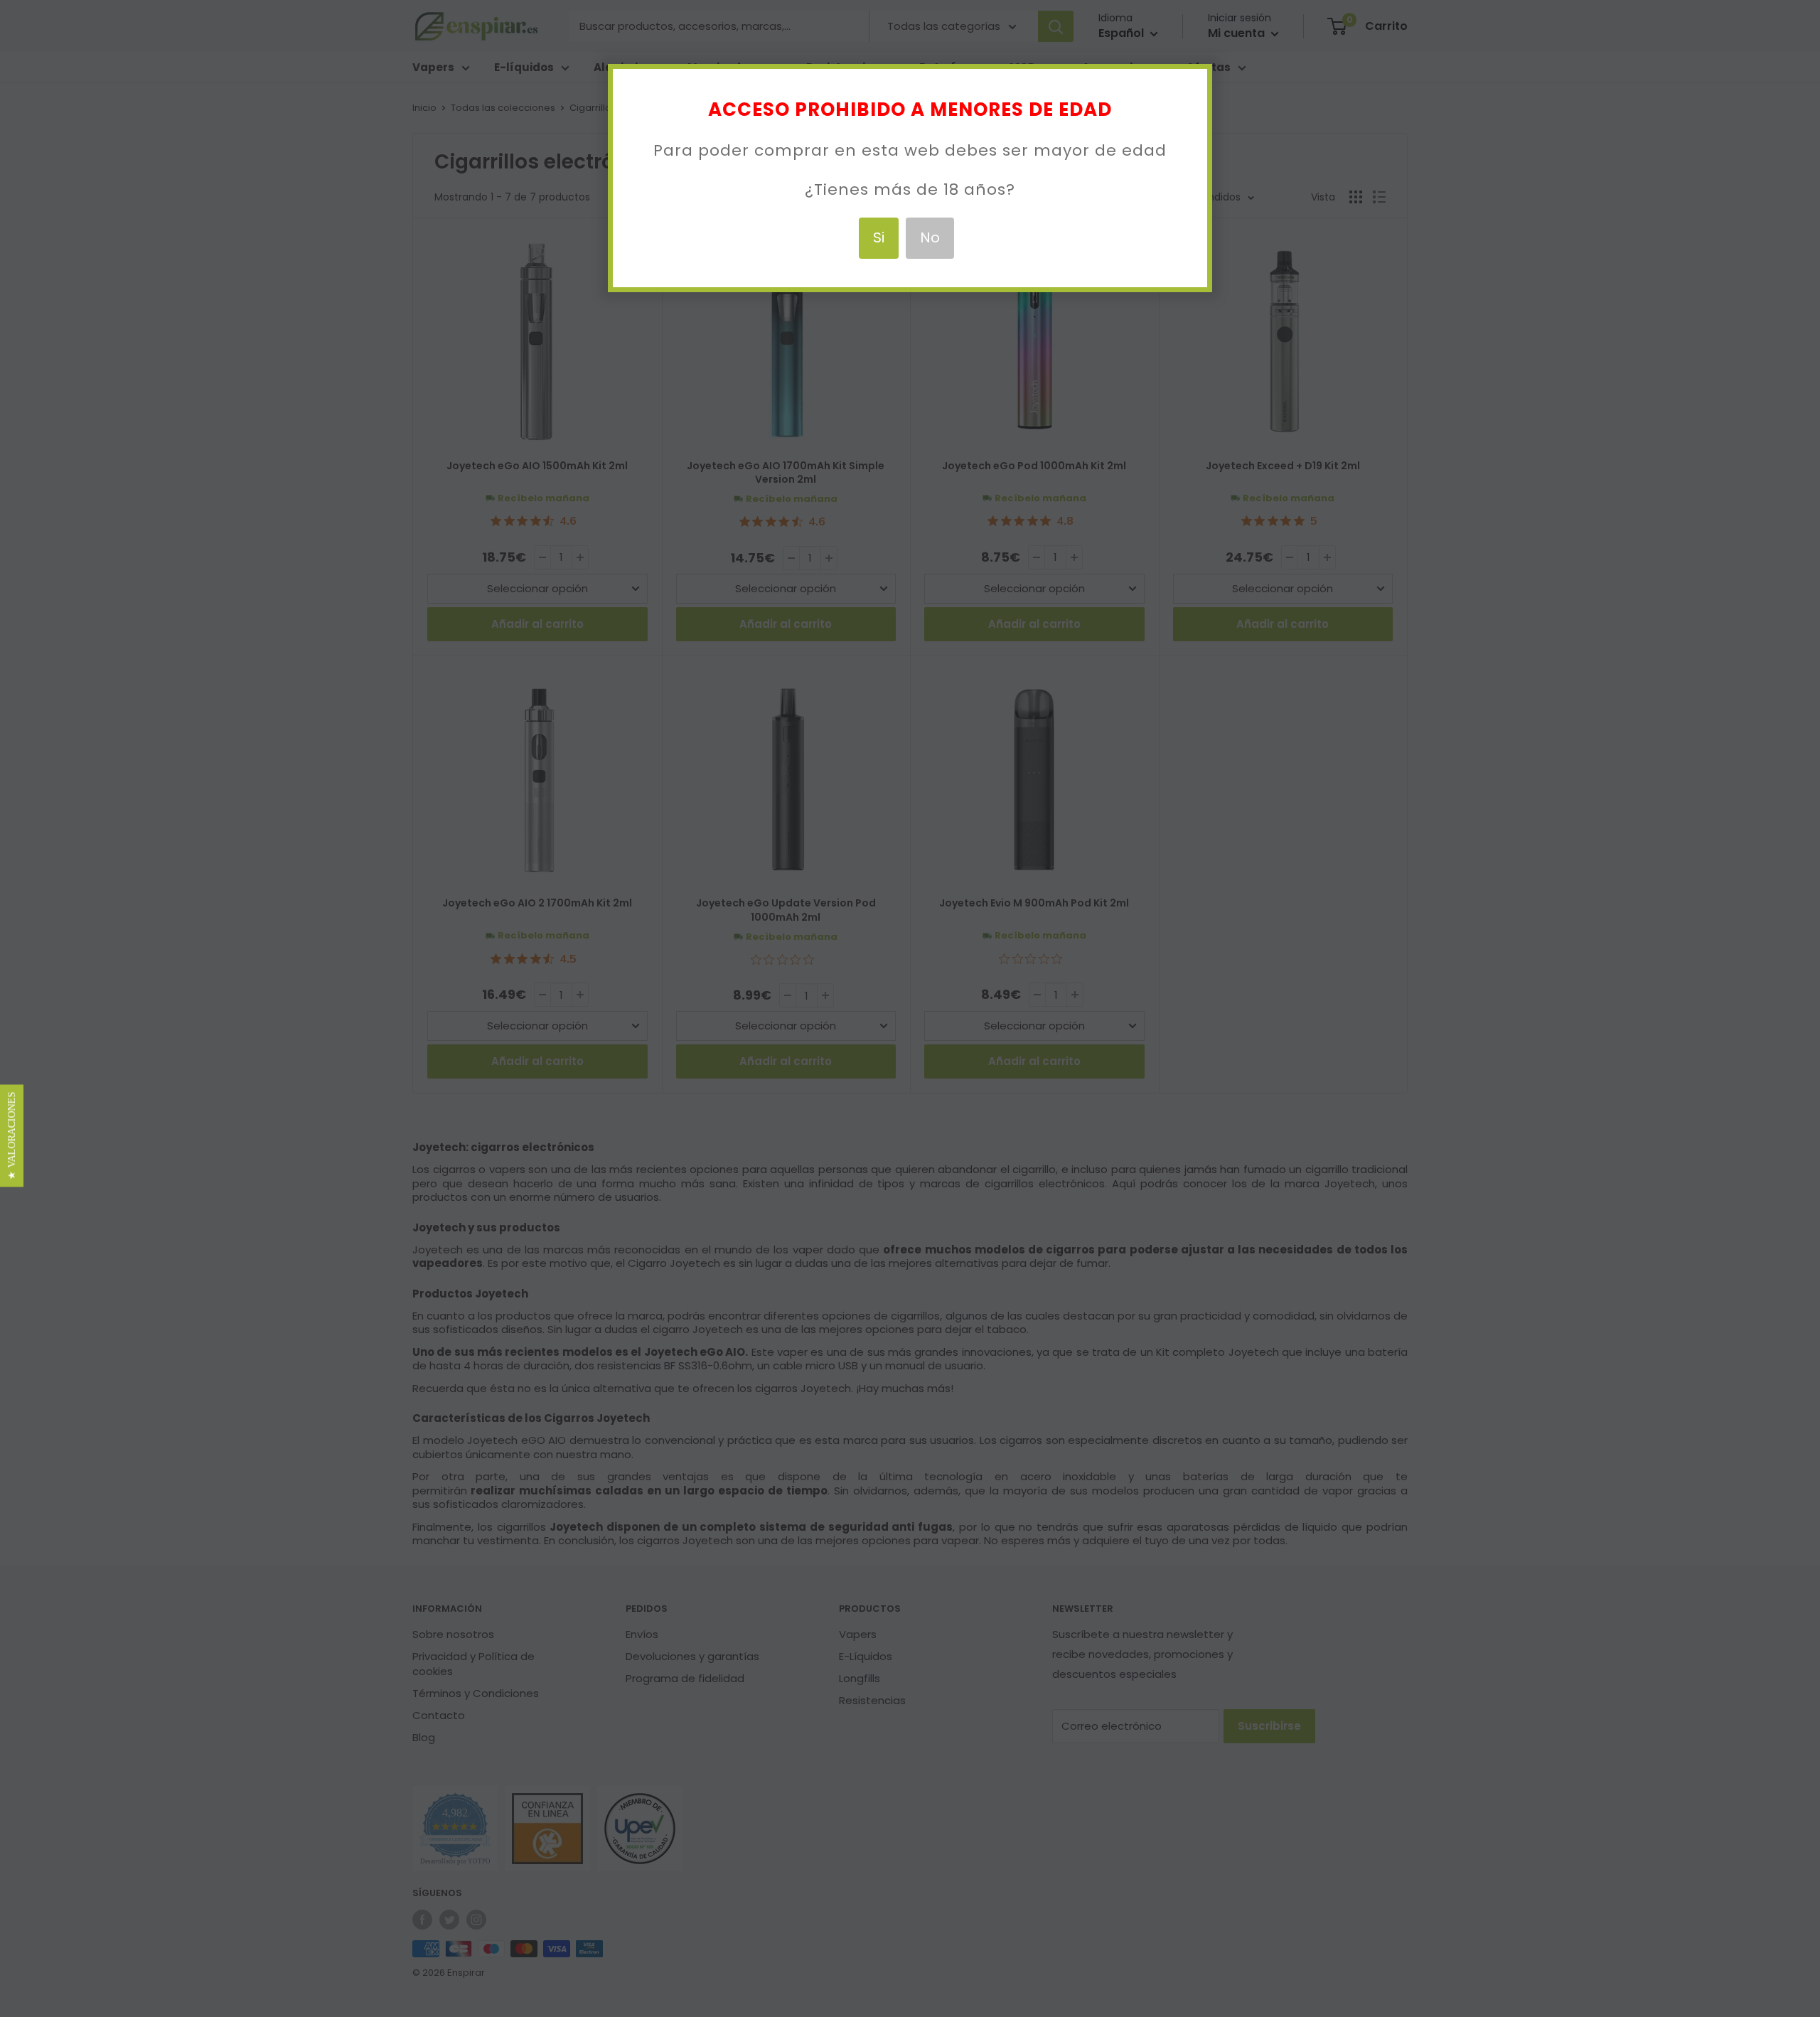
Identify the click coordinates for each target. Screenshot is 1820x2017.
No (930, 237)
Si (879, 237)
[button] (12, 1136)
